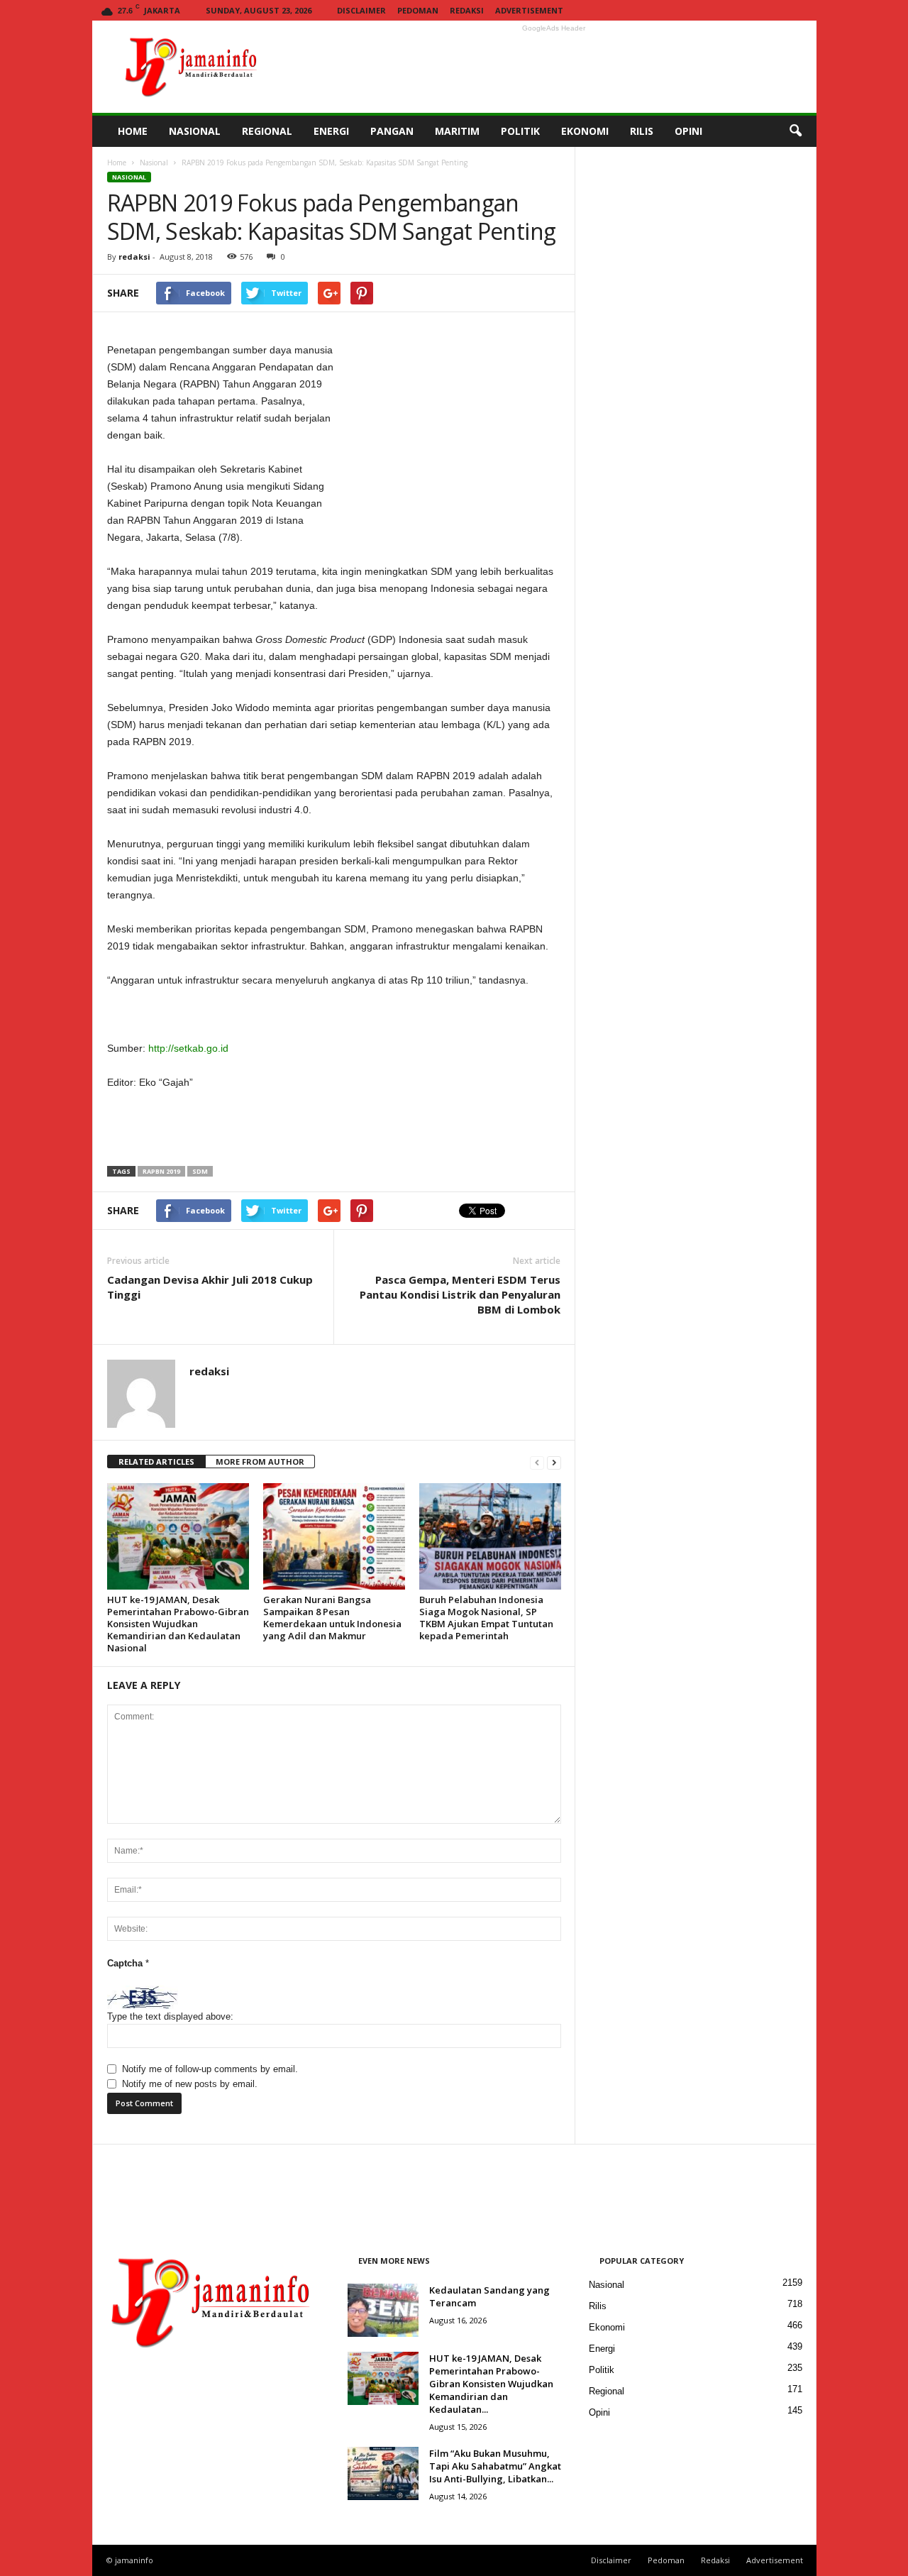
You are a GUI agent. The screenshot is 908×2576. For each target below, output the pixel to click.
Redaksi (467, 10)
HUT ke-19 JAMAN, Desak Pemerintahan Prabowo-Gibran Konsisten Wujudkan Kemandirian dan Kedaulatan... (491, 2384)
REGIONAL (267, 131)
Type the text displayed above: (170, 2016)
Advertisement (529, 10)
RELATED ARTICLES (156, 1462)
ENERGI (331, 131)
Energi (602, 2349)
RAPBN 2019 (161, 1171)
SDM (200, 1171)
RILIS (642, 131)
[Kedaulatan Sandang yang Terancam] (383, 2310)
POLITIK (520, 131)
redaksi (134, 257)
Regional (607, 2391)
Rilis (598, 2306)
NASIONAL (195, 131)
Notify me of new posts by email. (190, 2084)
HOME (133, 131)
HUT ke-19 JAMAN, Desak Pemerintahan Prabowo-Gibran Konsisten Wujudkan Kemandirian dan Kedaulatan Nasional (178, 1624)
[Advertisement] (554, 67)
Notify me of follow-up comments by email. (210, 2069)
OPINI (688, 131)
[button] (795, 131)
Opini (599, 2412)
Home (117, 163)
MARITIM (457, 131)
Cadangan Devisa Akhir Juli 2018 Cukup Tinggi (210, 1287)
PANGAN (392, 131)
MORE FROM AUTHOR (260, 1462)
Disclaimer (361, 10)
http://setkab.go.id (188, 1048)
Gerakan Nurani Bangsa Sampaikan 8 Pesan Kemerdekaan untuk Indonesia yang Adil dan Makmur (332, 1618)
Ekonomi (607, 2327)
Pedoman (418, 10)
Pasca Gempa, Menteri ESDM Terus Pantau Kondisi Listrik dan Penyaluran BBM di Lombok (460, 1294)
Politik (602, 2370)
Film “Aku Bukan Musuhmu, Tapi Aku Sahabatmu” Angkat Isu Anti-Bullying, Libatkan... (495, 2466)
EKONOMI (585, 131)
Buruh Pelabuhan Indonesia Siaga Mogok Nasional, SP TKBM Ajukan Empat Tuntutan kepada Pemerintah (486, 1618)
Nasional (154, 163)
